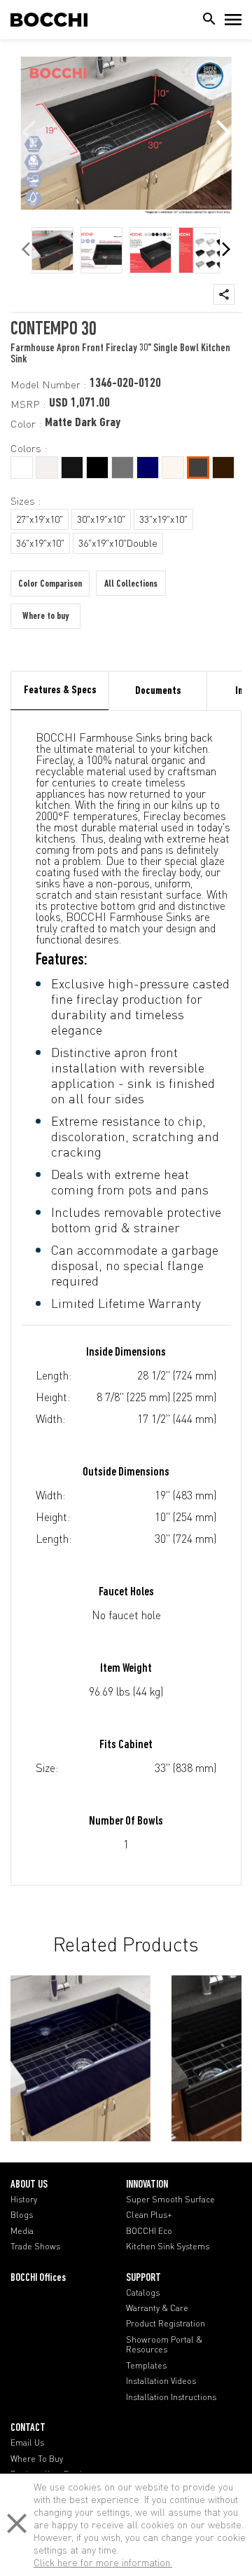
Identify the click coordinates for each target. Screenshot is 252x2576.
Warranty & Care (157, 2308)
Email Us (27, 2443)
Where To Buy (37, 2459)
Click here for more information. (103, 2562)
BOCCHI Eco (149, 2231)
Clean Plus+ (149, 2215)
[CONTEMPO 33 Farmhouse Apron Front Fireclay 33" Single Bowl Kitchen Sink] (80, 2058)
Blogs (22, 2215)
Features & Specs (60, 690)
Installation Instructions (171, 2397)
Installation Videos (161, 2381)
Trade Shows (35, 2247)
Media (22, 2231)
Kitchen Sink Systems (168, 2247)
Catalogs (143, 2293)
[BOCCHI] (49, 20)
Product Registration (166, 2324)
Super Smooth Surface (170, 2200)
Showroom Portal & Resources (164, 2345)
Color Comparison (50, 584)
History (24, 2200)
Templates (146, 2366)
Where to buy (45, 616)
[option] (52, 250)
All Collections (131, 584)
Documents (158, 691)
